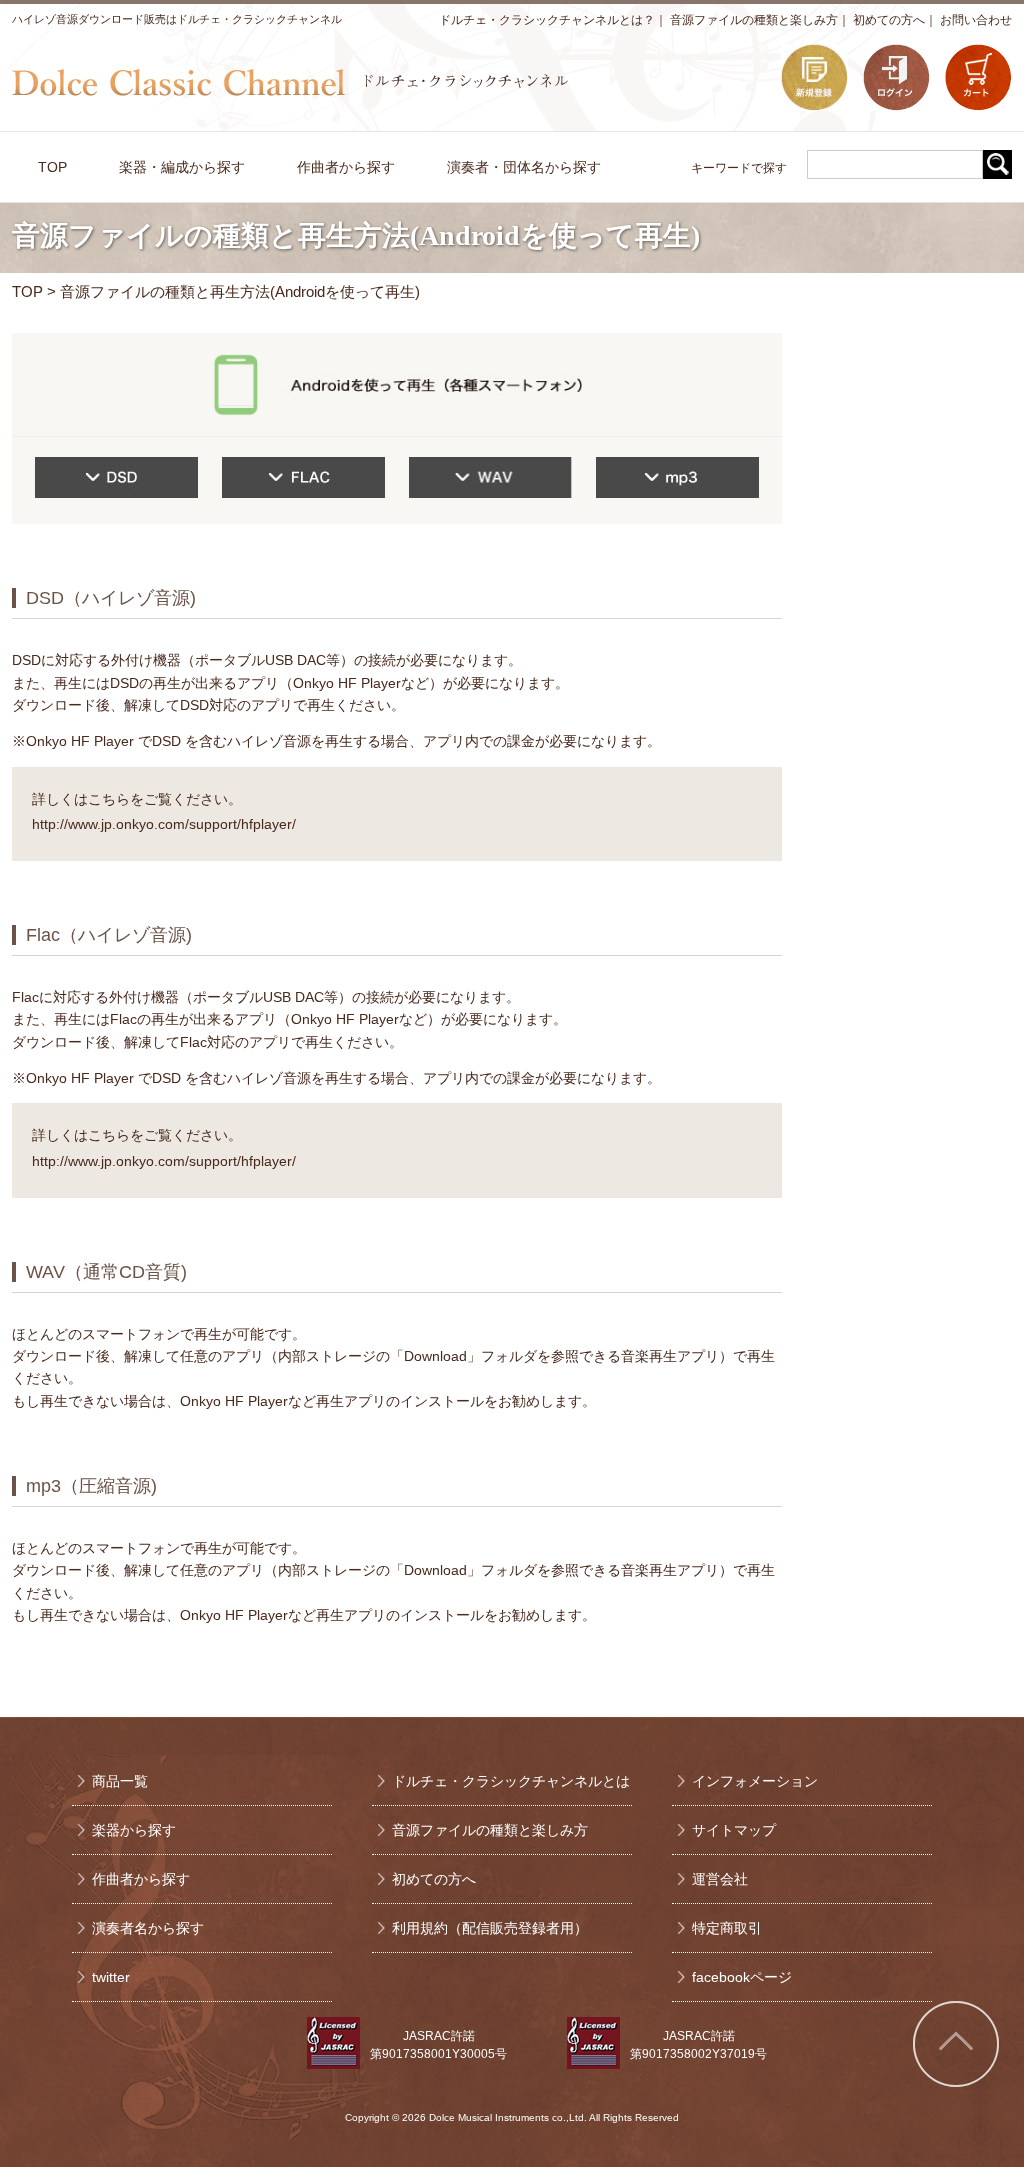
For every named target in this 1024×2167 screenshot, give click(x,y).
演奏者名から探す (148, 1928)
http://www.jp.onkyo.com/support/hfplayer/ (164, 824)
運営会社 (720, 1879)
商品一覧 (120, 1781)
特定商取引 (727, 1928)
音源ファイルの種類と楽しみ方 (754, 20)
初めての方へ (889, 20)
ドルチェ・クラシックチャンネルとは (511, 1781)
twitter (111, 1977)
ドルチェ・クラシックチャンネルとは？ (547, 20)
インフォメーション (755, 1781)
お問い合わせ (976, 20)
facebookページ (742, 1977)
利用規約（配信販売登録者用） (490, 1928)
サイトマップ (734, 1830)
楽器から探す (134, 1830)
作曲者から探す (141, 1879)
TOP (27, 291)
